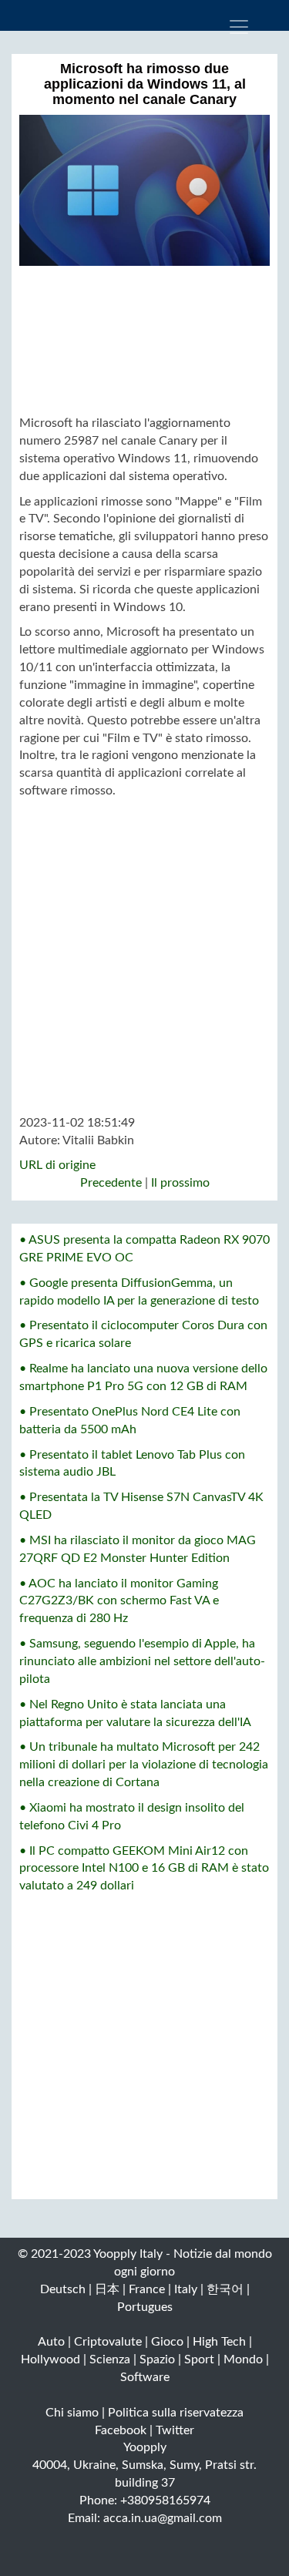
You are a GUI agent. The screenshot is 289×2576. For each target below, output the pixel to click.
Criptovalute (108, 2342)
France (147, 2289)
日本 (107, 2289)
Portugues (145, 2307)
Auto (51, 2342)
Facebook (121, 2430)
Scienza (110, 2359)
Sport (199, 2359)
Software (145, 2377)
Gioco (167, 2342)
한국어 (225, 2289)
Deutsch (63, 2289)
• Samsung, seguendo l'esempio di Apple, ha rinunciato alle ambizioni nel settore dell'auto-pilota (142, 1661)
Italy (186, 2289)
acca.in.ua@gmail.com (163, 2518)
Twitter (175, 2430)
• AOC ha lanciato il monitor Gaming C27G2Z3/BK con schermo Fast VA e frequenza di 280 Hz (119, 1601)
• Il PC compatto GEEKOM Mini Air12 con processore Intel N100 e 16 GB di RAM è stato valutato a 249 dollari (144, 1869)
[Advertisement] (144, 340)
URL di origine (57, 1165)
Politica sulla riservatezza (176, 2413)
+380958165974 (165, 2500)
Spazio (157, 2359)
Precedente (111, 1183)
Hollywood (50, 2359)
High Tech (219, 2342)
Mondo (243, 2359)
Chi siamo (72, 2413)
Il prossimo (180, 1183)
